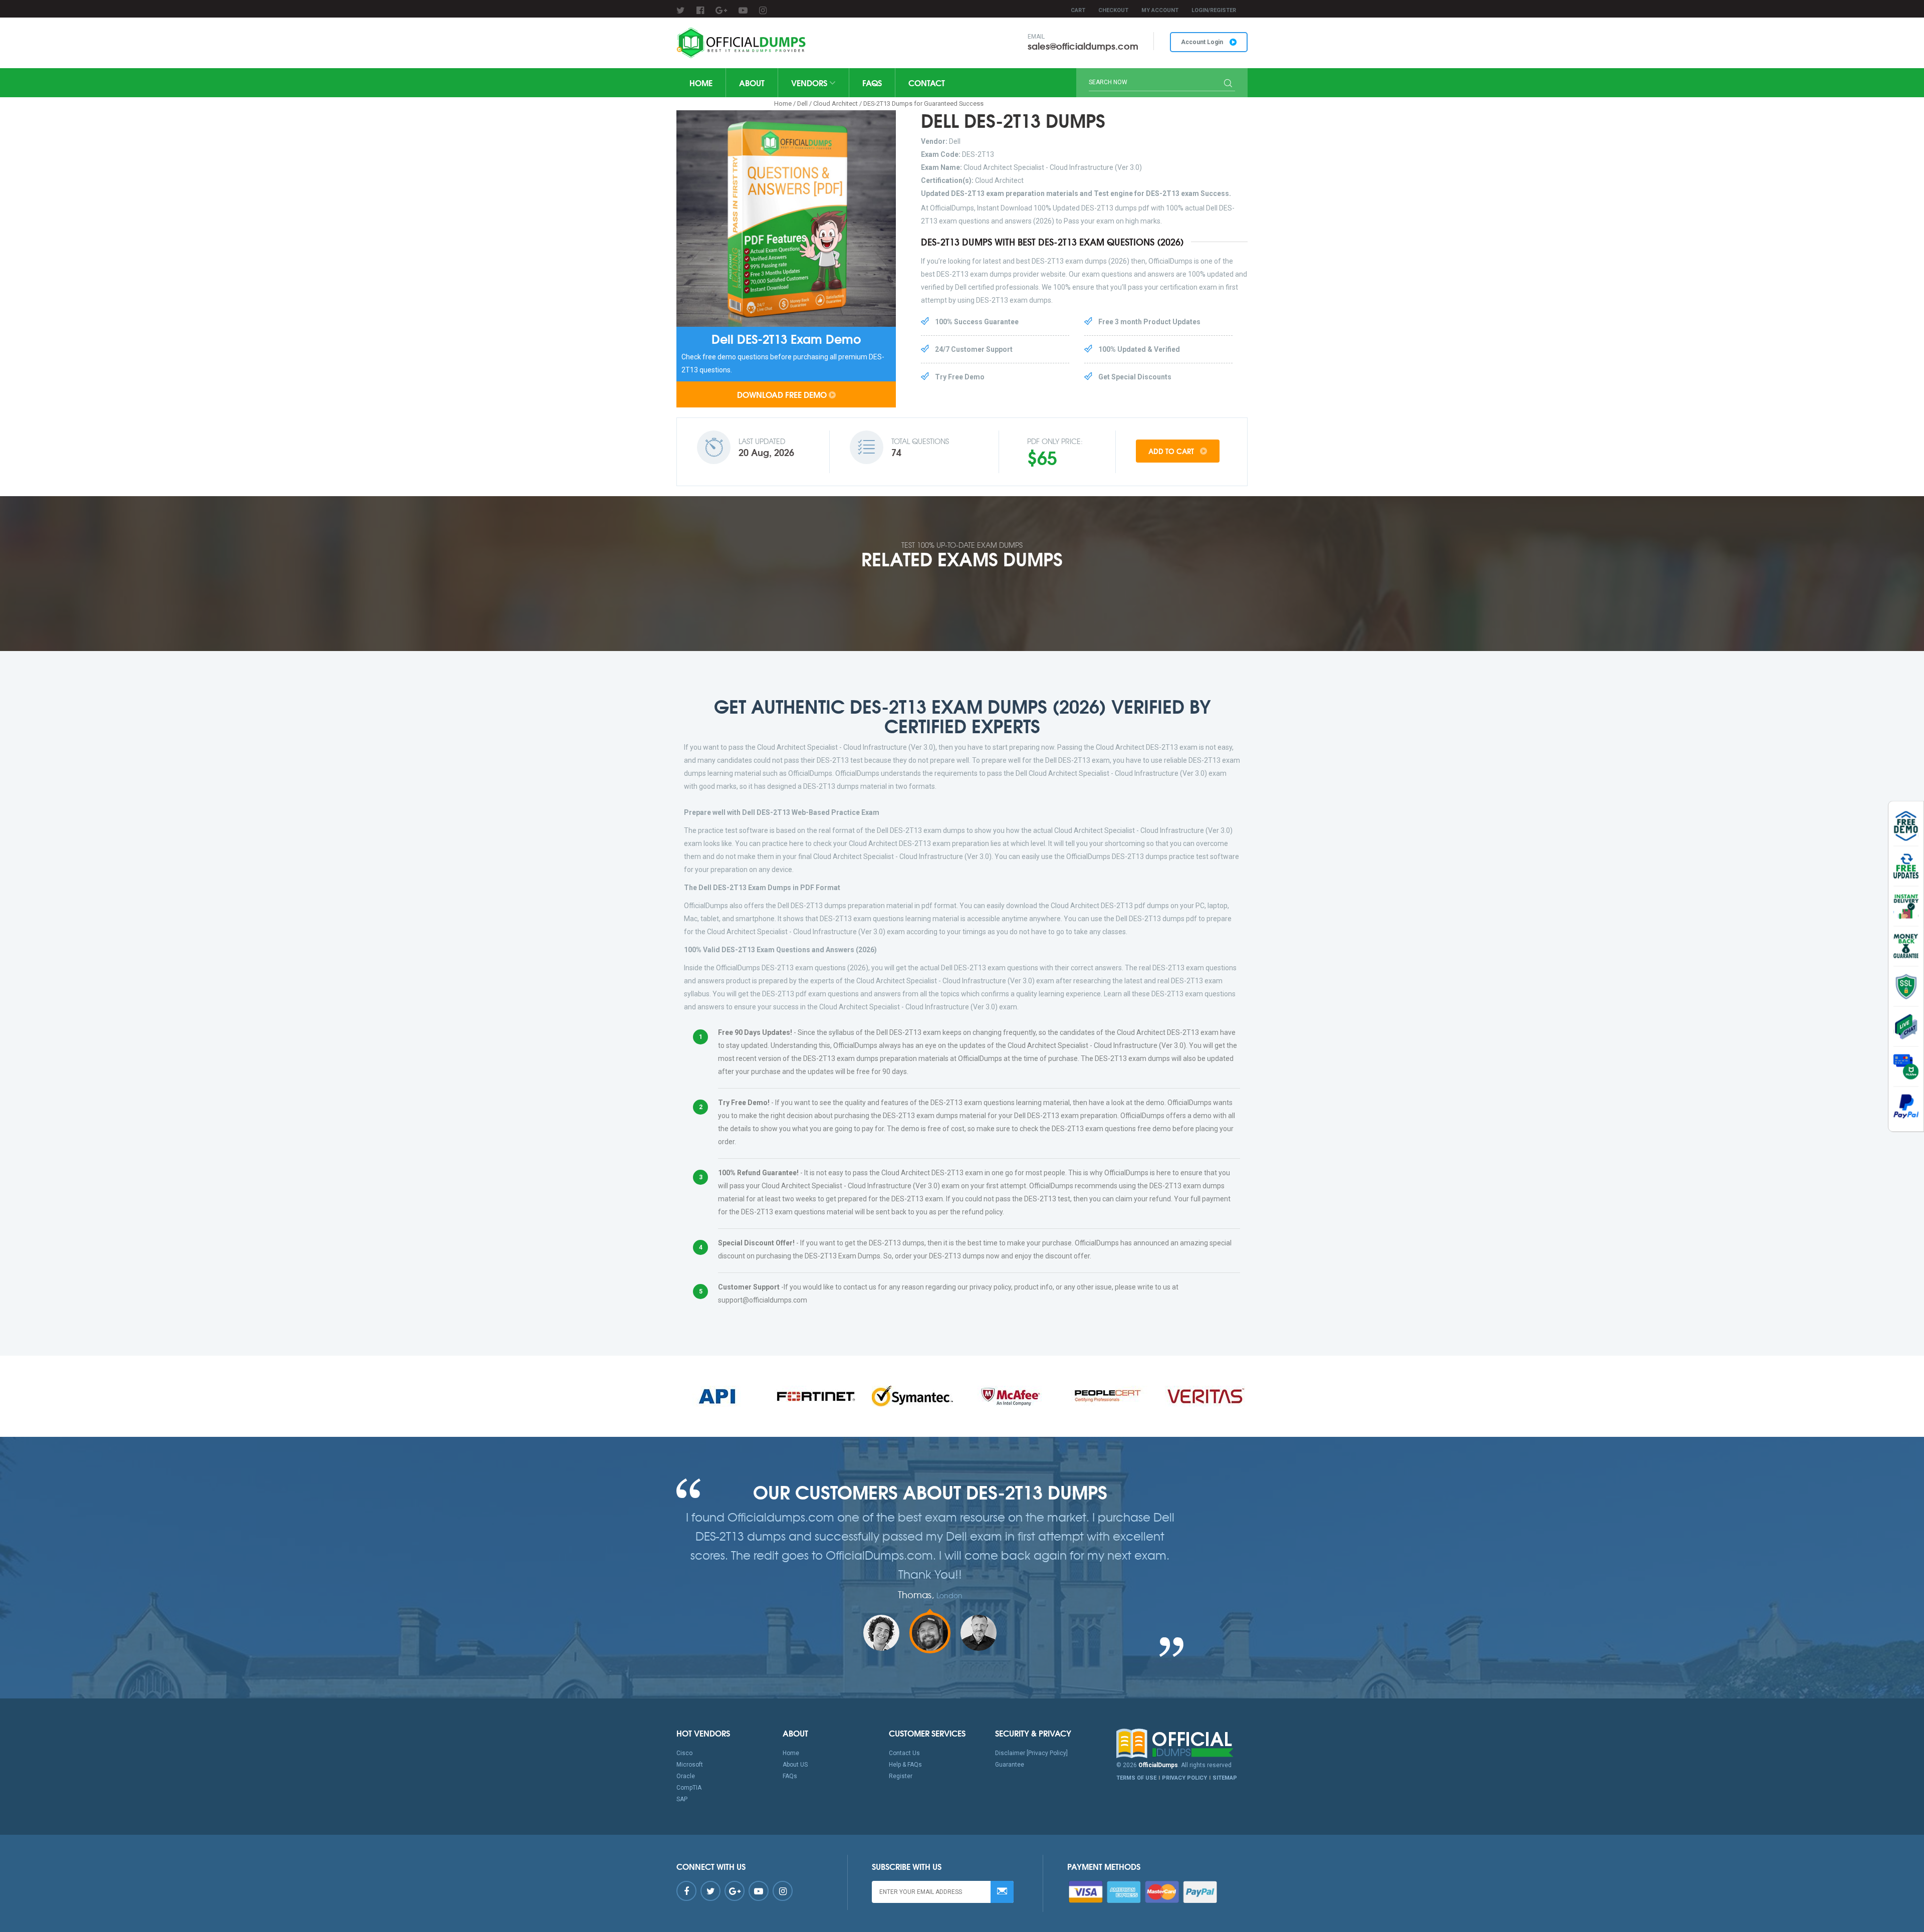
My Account (1160, 10)
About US (795, 1765)
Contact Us (904, 1753)
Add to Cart (1172, 451)
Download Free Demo (782, 394)
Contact (927, 82)
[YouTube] (743, 10)
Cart (1078, 10)
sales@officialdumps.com (1083, 46)
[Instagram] (763, 10)
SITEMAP (1225, 1778)
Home (701, 82)
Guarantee (1010, 1765)
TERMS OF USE (1136, 1778)
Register (901, 1776)
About (752, 82)
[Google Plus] (721, 10)
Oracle (686, 1776)
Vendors (810, 82)
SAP (682, 1799)
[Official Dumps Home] (1182, 1744)
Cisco (684, 1753)
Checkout (1113, 10)
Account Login (1203, 42)
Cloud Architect (835, 103)
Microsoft (690, 1765)
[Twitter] (681, 10)
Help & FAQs (905, 1765)
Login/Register (1214, 10)
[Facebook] (700, 10)
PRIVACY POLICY (1184, 1778)
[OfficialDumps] (742, 43)
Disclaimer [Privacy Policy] (1031, 1753)
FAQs (872, 82)
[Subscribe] (1002, 1892)
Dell (802, 103)
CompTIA (689, 1788)
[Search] (1228, 84)
